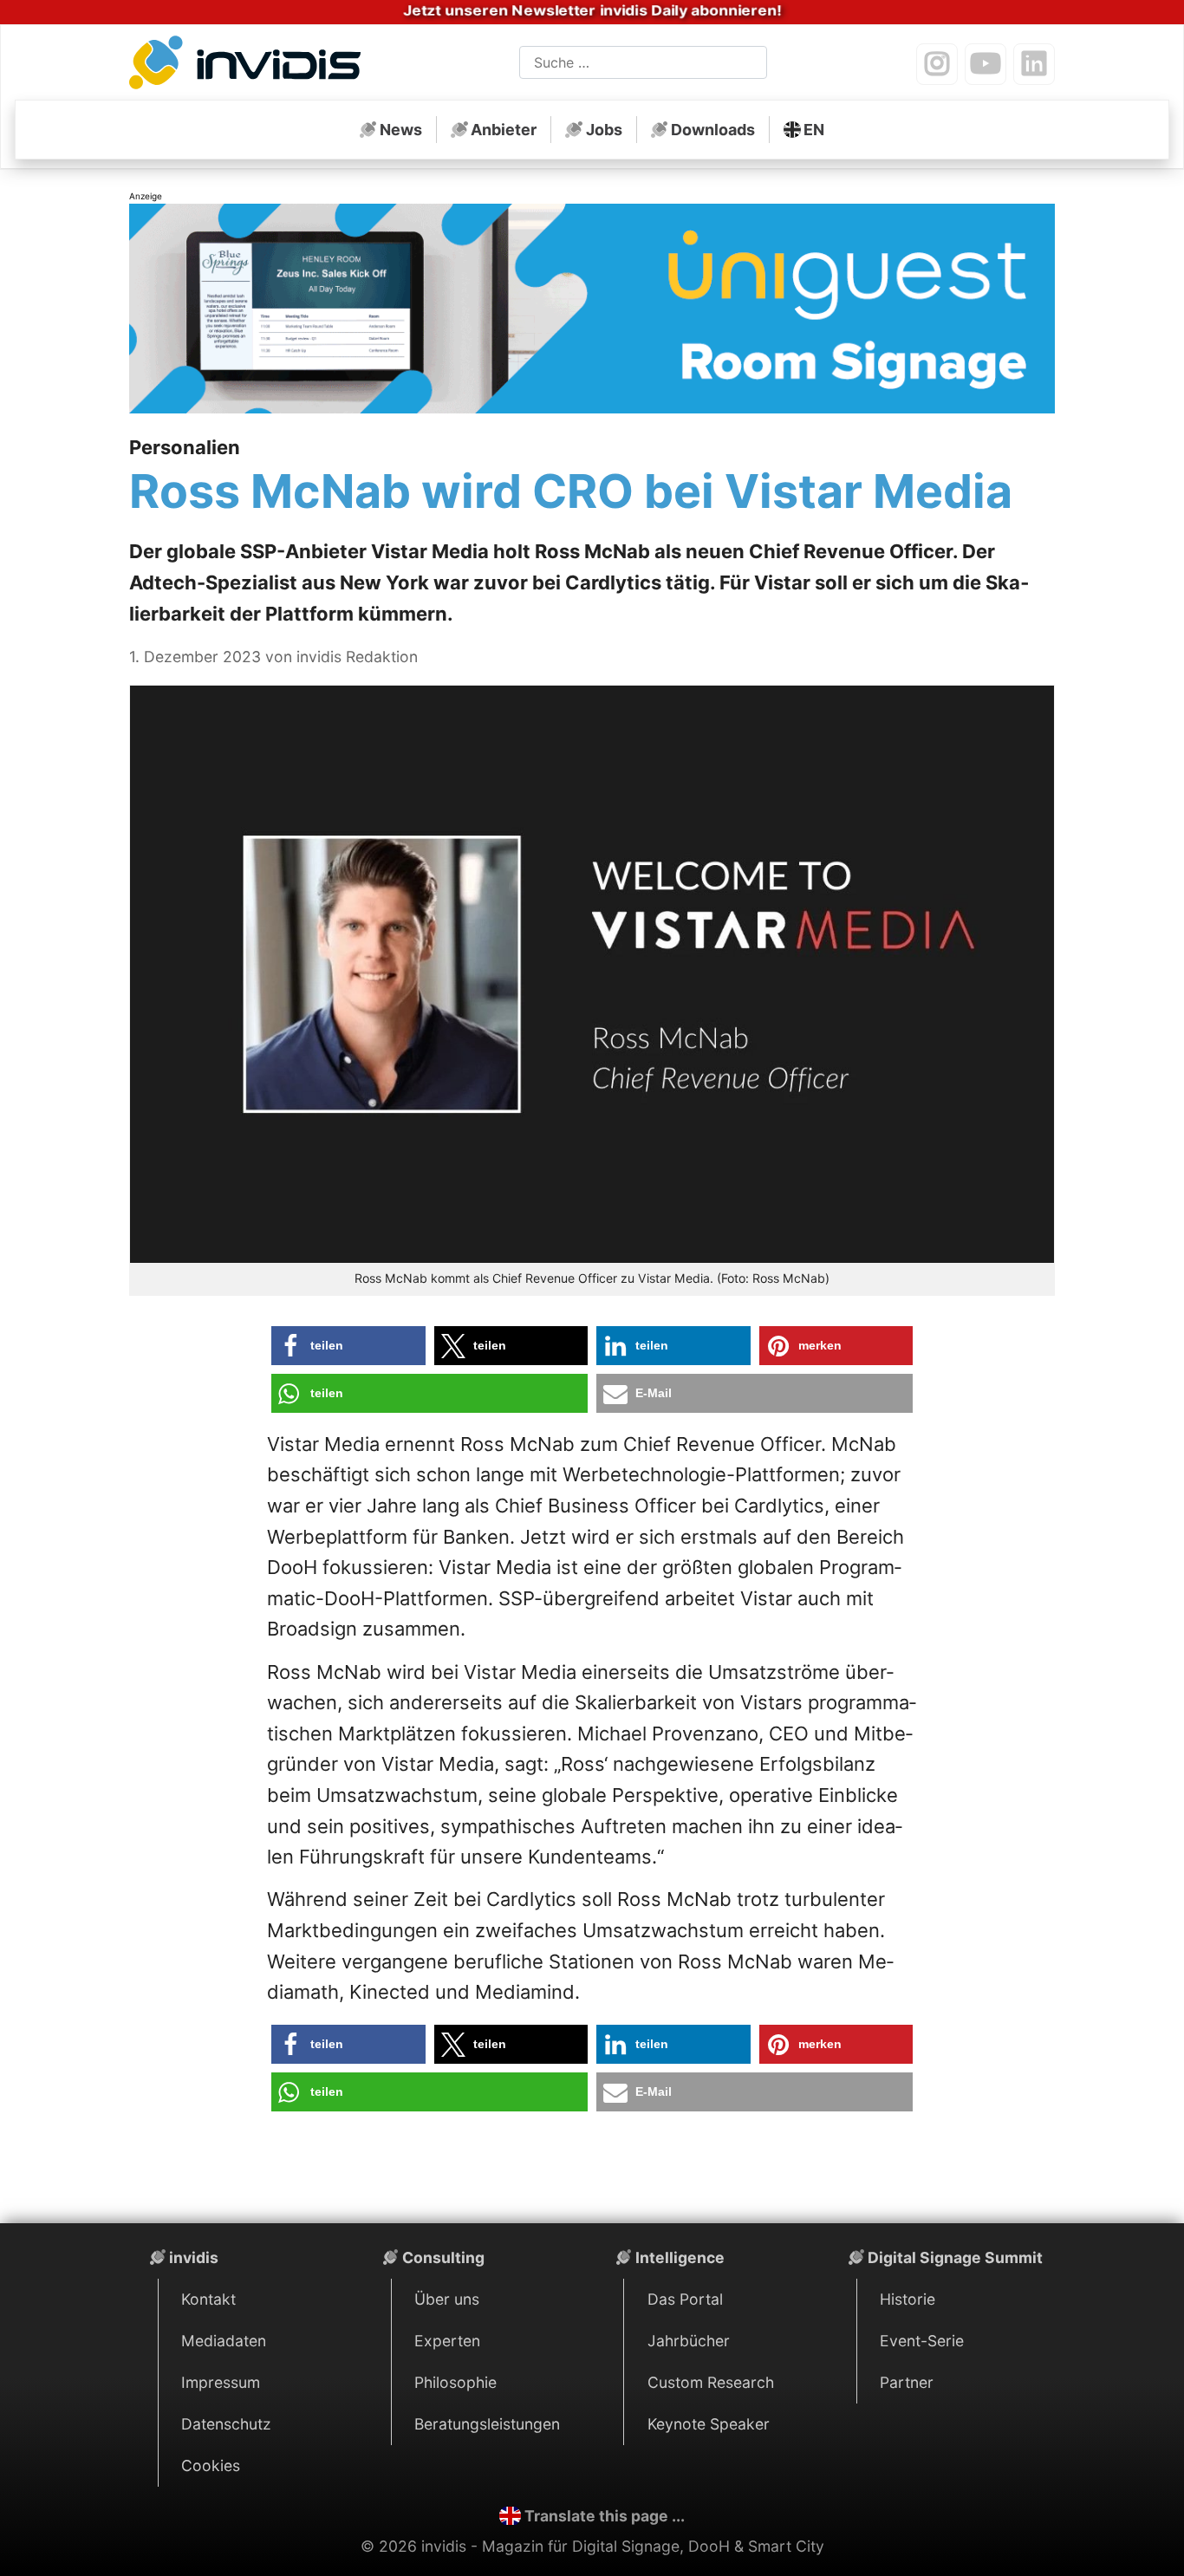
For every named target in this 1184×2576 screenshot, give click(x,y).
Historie (908, 2299)
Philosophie (455, 2382)
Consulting (443, 2257)
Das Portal (685, 2299)
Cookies (211, 2465)
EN (814, 130)
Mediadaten (224, 2341)
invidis (194, 2257)
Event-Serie (922, 2341)
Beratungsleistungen (487, 2424)
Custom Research (711, 2382)
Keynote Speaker (709, 2424)
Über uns (447, 2299)
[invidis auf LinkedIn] (1034, 64)
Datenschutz (226, 2424)
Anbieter (504, 130)
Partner (907, 2382)
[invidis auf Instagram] (937, 64)
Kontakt (208, 2299)
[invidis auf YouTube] (986, 64)
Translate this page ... (605, 2516)
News (401, 130)
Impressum (221, 2382)
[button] (348, 1346)
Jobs (604, 130)
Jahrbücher (689, 2341)
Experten (447, 2341)
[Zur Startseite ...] (250, 66)
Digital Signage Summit (955, 2257)
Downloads (713, 130)
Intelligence (680, 2257)
